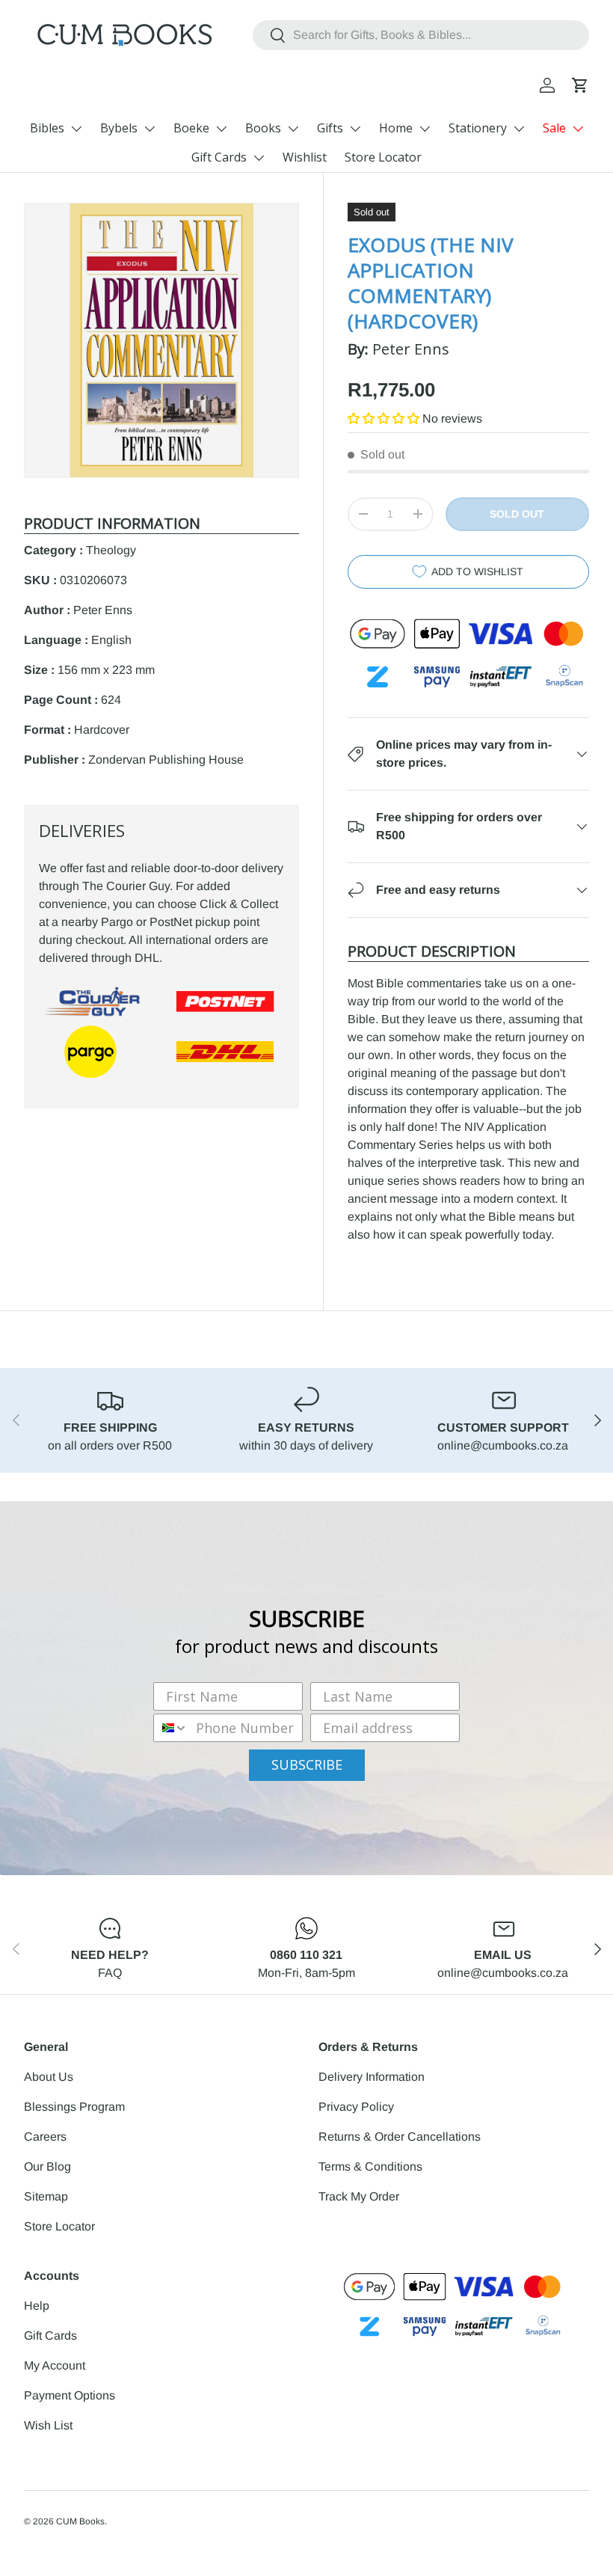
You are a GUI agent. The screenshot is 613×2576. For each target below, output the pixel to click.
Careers (45, 2137)
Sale (554, 128)
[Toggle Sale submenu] (578, 129)
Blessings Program (74, 2107)
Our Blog (47, 2166)
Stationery (478, 128)
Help (37, 2306)
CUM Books (80, 2521)
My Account (55, 2365)
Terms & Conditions (370, 2166)
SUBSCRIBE (307, 1764)
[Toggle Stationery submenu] (519, 129)
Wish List (48, 2425)
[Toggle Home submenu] (425, 129)
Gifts (330, 128)
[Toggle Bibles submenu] (76, 129)
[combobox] (421, 35)
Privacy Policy (356, 2107)
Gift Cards (219, 157)
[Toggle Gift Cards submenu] (259, 158)
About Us (49, 2077)
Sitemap (46, 2196)
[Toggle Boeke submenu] (221, 129)
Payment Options (70, 2395)
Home (396, 128)
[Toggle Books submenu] (293, 129)
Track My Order (359, 2196)
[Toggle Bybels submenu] (150, 129)
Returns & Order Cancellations (400, 2137)
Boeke (191, 128)
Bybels (119, 128)
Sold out (517, 514)
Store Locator (383, 157)
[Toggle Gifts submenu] (355, 129)
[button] (580, 85)
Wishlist (305, 157)
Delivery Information (372, 2077)
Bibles (47, 128)
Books (263, 128)
